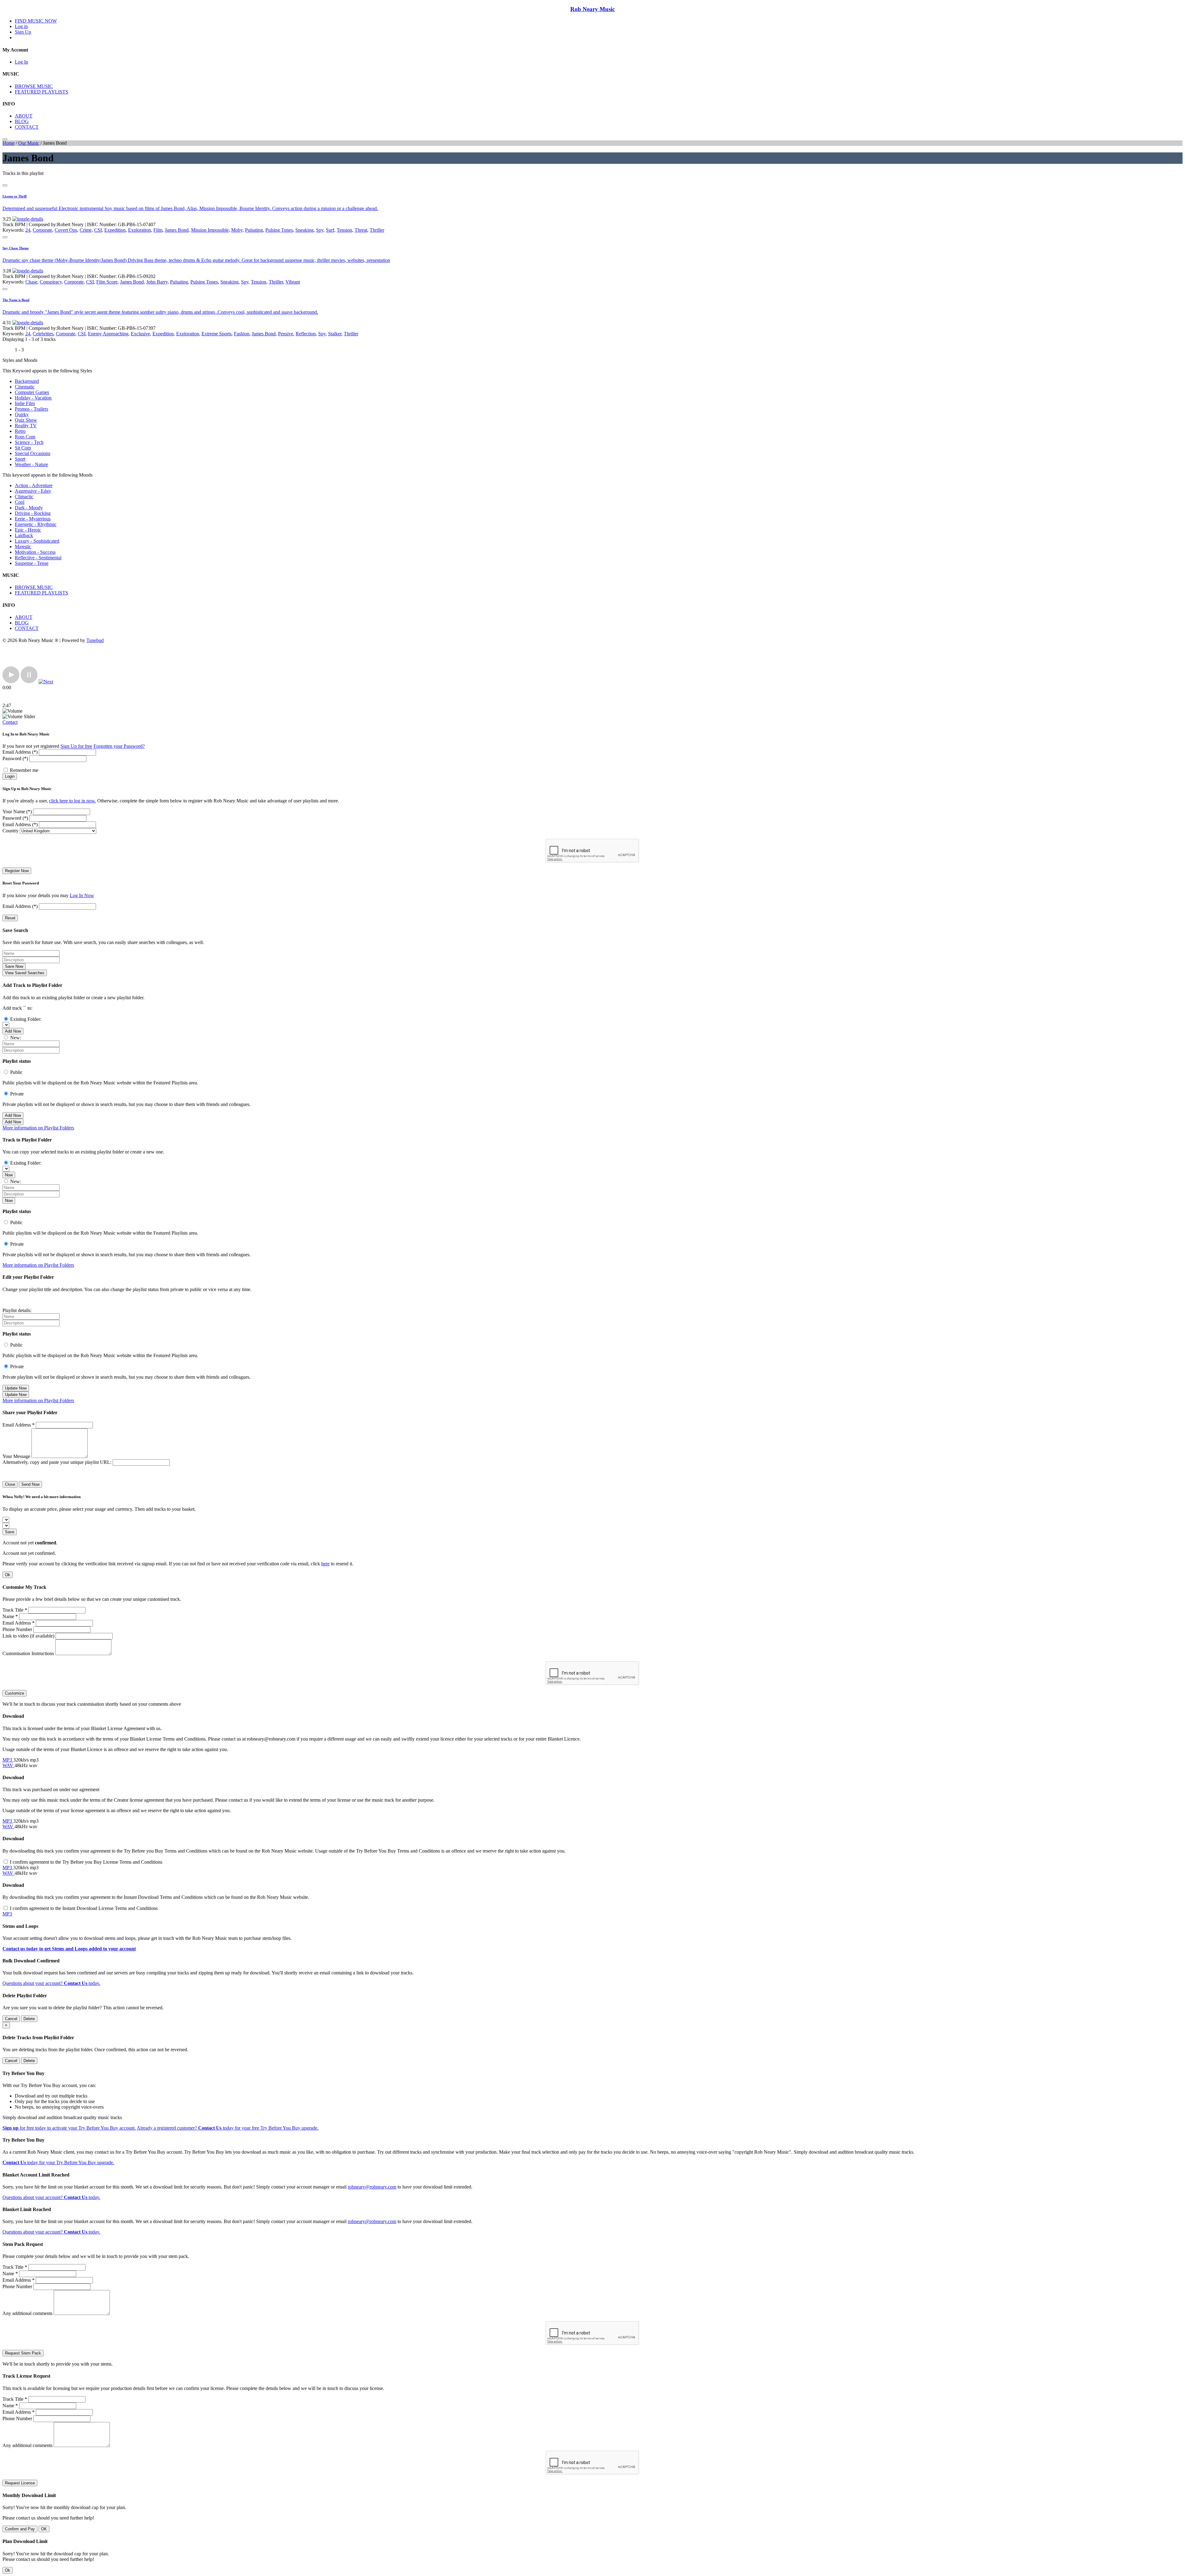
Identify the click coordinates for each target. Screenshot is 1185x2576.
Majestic (23, 547)
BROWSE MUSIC (34, 86)
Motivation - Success (35, 552)
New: (16, 1038)
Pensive (286, 334)
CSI (98, 230)
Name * (10, 1616)
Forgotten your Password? (119, 746)
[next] (46, 682)
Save (10, 1532)
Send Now (30, 1484)
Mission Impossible (210, 230)
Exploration (139, 230)
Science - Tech (29, 442)
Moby (237, 230)
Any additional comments (27, 2313)
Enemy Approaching (108, 334)
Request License (20, 2483)
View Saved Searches (25, 973)
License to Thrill (15, 196)
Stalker (335, 334)
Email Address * (19, 1425)
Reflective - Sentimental (38, 558)
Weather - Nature (31, 464)
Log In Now (82, 895)
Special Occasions (33, 453)
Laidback (24, 535)
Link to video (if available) (28, 1636)
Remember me (24, 770)
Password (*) (15, 758)
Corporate (42, 230)
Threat (361, 230)
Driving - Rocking (33, 513)
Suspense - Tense (32, 563)
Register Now (17, 871)
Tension (344, 230)
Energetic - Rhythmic (36, 524)
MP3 (8, 1760)
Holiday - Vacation (33, 398)
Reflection (306, 334)
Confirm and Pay (20, 2529)
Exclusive (140, 334)
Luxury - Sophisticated (37, 541)
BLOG (22, 121)
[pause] (29, 682)
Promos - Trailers (31, 409)
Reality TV (26, 426)
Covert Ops (66, 230)
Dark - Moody (29, 508)
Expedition (115, 230)
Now (9, 1175)
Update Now (16, 1388)
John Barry (157, 282)
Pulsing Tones (279, 230)
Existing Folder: (26, 1019)
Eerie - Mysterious (33, 519)
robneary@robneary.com (372, 2187)
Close (10, 1484)
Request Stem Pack (23, 2353)
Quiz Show (26, 420)
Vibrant (293, 282)
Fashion (242, 334)
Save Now (14, 966)
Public (16, 1072)
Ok (8, 1575)
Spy (320, 230)
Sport (20, 459)
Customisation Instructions (28, 1653)
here (325, 1564)
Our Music (29, 143)
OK (44, 2529)
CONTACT (27, 127)
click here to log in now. (73, 801)
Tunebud (95, 640)
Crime (86, 230)
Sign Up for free (76, 746)
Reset (10, 918)
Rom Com (25, 437)
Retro (20, 431)
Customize (15, 1693)
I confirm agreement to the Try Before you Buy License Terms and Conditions (86, 1862)
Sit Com (23, 448)
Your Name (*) (17, 812)
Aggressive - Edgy (33, 491)
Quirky (22, 414)
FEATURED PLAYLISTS (42, 92)
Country (10, 831)
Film (158, 230)
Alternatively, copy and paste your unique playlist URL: (57, 1462)
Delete (29, 2019)
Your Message (16, 1456)
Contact (10, 722)
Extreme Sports (216, 334)
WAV (8, 1765)
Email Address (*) (20, 752)
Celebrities (43, 334)
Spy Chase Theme (16, 248)
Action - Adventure (34, 485)
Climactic (24, 497)
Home (8, 143)
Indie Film (25, 403)
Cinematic (25, 387)
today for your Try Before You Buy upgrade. (58, 2162)
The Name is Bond (16, 300)
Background (27, 381)
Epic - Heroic (28, 530)
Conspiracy (51, 282)
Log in (21, 26)
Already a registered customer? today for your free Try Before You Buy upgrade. (228, 2128)
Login (10, 776)
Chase (31, 282)
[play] (11, 682)
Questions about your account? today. (51, 1983)
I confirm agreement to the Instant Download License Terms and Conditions (84, 1908)
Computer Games (32, 392)
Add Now (13, 1031)
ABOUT (24, 116)
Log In (21, 62)
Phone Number (17, 1629)
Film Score (107, 282)
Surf (330, 230)
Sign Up (23, 32)
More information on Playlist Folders (38, 1128)
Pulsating (254, 230)
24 (28, 230)
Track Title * (15, 1610)
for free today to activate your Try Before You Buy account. (69, 2128)
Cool (20, 502)
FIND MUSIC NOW (36, 21)
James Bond (177, 230)
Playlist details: (17, 1310)
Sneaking (304, 230)
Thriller (377, 230)
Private (17, 1094)
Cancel (11, 2019)
